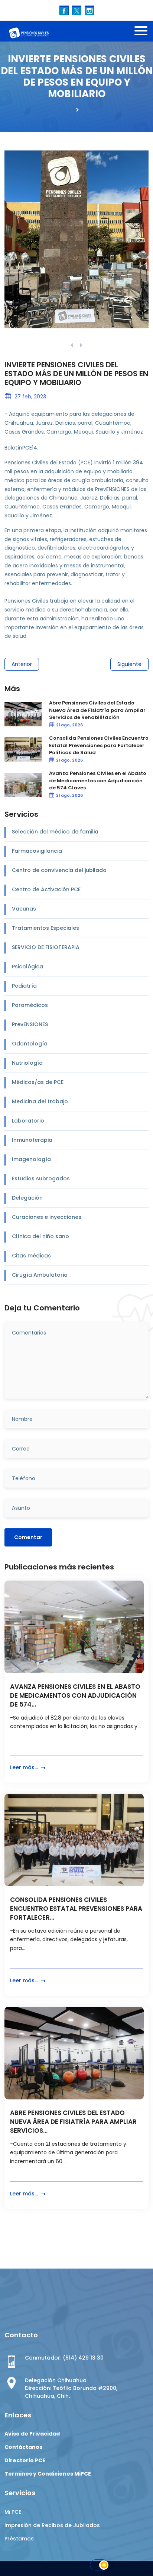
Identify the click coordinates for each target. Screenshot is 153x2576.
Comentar (28, 1537)
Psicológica (27, 967)
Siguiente (129, 664)
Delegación (27, 1198)
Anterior (22, 664)
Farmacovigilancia (37, 851)
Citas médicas (31, 1256)
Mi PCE (13, 2512)
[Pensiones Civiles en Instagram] (89, 10)
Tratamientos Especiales (45, 928)
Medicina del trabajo (40, 1101)
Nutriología (27, 1063)
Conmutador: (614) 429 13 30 (64, 2358)
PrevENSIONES (30, 1024)
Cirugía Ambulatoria (40, 1275)
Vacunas (24, 909)
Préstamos (19, 2539)
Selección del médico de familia (55, 832)
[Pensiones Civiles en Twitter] (77, 10)
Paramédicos (30, 1005)
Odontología (30, 1044)
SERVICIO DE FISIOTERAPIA (46, 947)
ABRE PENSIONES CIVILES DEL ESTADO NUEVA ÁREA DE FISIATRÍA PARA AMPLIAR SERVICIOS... (73, 2122)
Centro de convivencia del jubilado (59, 870)
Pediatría (24, 986)
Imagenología (31, 1159)
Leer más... (25, 1767)
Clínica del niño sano (40, 1236)
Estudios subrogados (41, 1178)
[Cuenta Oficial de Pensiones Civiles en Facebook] (64, 10)
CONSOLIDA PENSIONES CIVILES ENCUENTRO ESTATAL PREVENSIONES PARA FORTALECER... (76, 1909)
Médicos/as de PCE (38, 1082)
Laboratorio (28, 1121)
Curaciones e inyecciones (47, 1217)
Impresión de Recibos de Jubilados (52, 2525)
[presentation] (72, 345)
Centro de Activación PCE (46, 889)
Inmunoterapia (32, 1140)
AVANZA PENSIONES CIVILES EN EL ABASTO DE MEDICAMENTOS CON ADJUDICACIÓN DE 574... (75, 1696)
